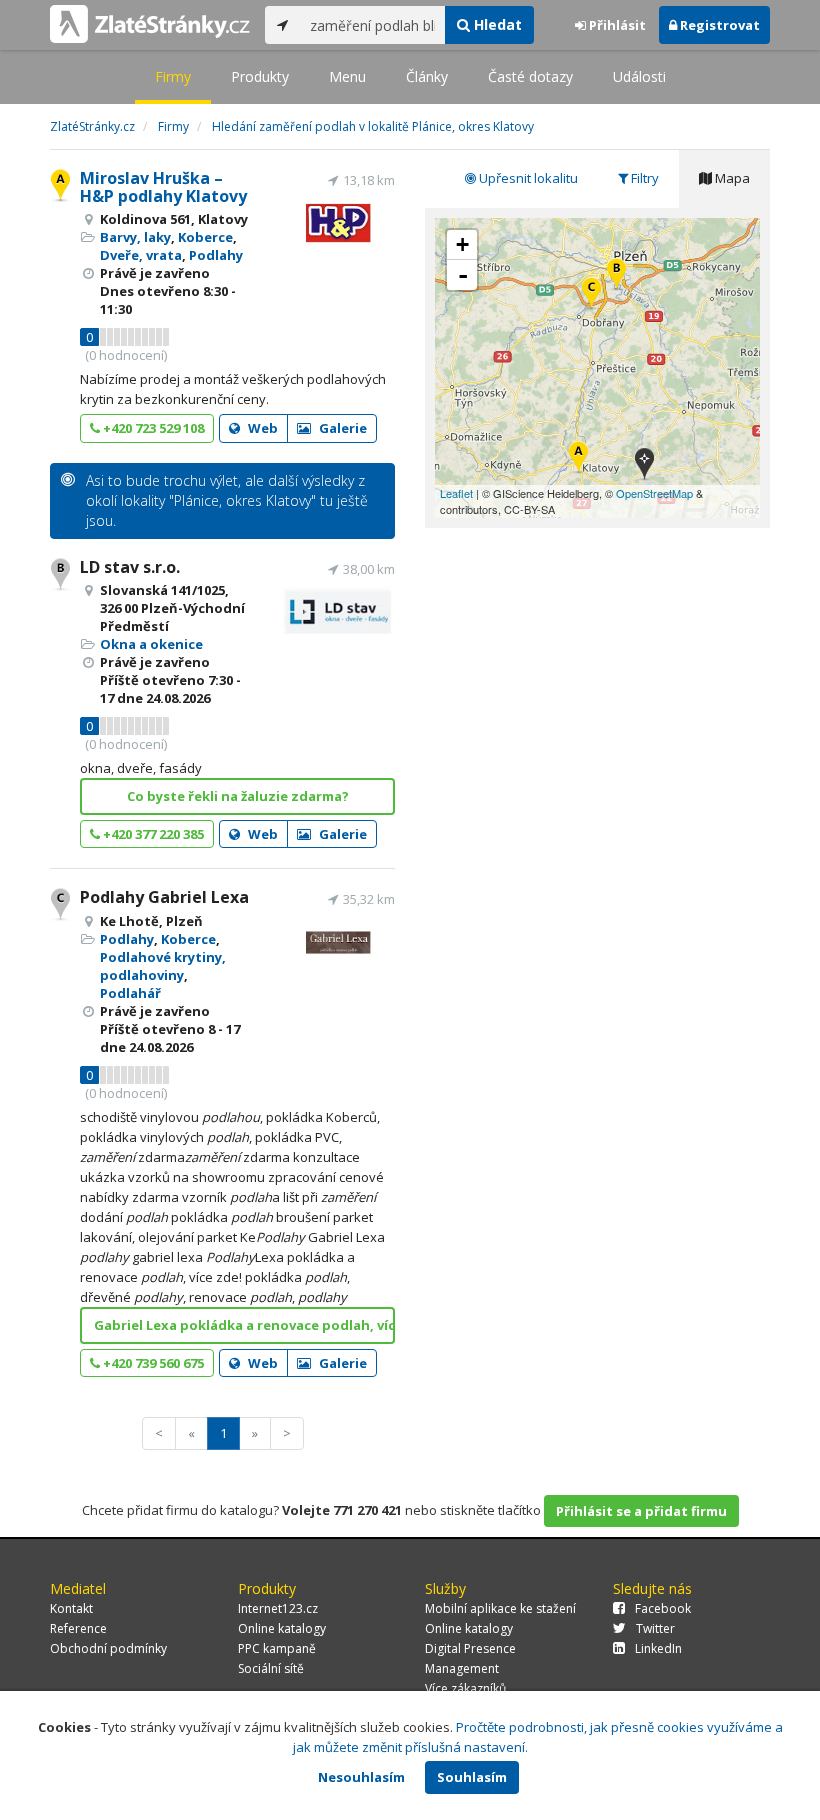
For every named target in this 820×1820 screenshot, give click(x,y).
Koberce (205, 237)
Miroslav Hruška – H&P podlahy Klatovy (163, 187)
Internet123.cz (278, 1608)
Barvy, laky (135, 237)
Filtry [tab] (643, 178)
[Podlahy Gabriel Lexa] (591, 294)
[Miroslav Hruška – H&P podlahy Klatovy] (578, 458)
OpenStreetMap (654, 493)
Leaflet (456, 493)
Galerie (341, 428)
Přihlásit (616, 25)
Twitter (655, 1628)
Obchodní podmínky (108, 1648)
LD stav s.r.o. (130, 567)
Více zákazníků (465, 1688)
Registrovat (718, 25)
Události (639, 76)
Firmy (173, 76)
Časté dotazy (530, 76)
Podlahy (216, 255)
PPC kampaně (277, 1648)
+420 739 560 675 (152, 1363)
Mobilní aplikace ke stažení (500, 1608)
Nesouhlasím (361, 1777)
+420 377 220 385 (152, 834)
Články (427, 76)
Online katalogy (282, 1628)
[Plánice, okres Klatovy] (644, 465)
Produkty (260, 76)
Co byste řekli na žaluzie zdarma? (238, 796)
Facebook (663, 1608)
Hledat (496, 24)
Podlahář (130, 993)
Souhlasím (472, 1777)
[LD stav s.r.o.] (616, 275)
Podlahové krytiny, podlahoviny (163, 966)
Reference (78, 1628)
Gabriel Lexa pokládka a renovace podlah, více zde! (244, 1325)
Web (261, 428)
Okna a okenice (151, 644)
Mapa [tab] (731, 178)
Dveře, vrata (141, 255)
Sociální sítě (271, 1668)
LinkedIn (658, 1648)
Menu (347, 76)
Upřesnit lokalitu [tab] (527, 178)
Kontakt (71, 1608)
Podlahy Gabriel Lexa (164, 897)
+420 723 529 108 (152, 428)
